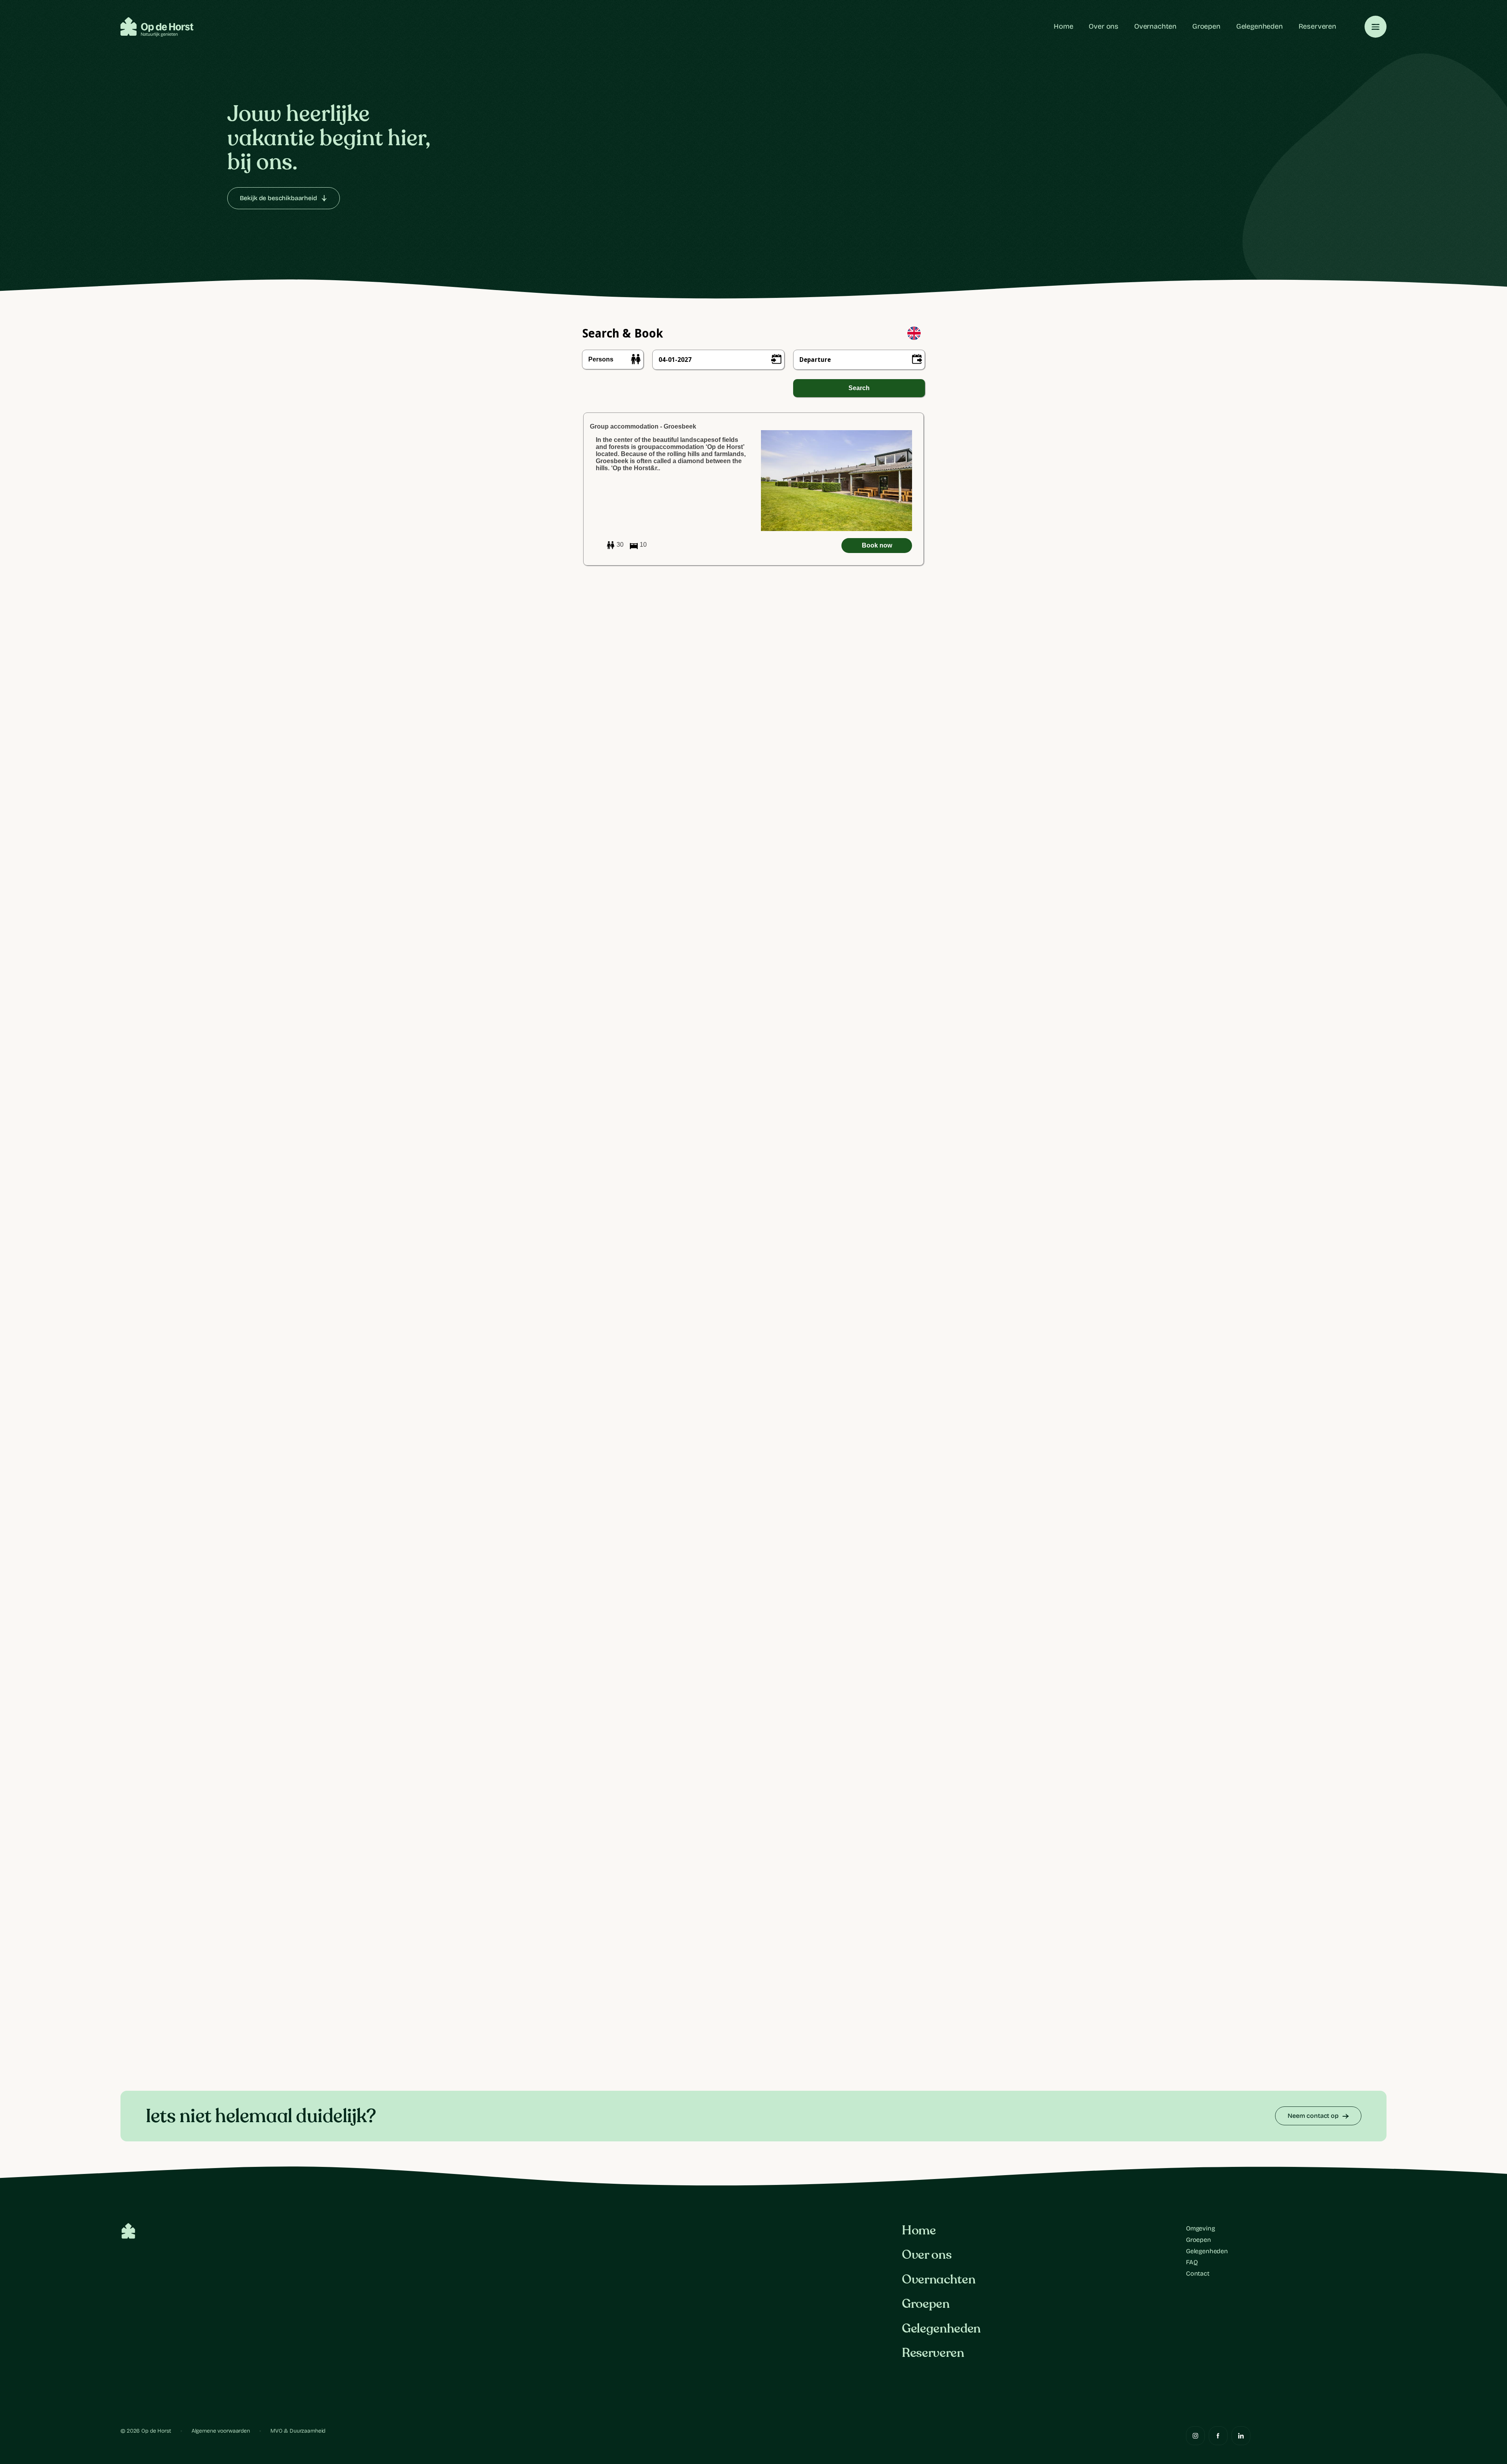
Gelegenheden (1260, 26)
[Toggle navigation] (1376, 27)
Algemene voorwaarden (221, 2431)
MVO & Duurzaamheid (298, 2431)
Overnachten (1155, 26)
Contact (1198, 2273)
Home (1063, 26)
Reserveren (1317, 26)
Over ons (1104, 26)
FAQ (1192, 2262)
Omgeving (1200, 2228)
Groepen (1206, 26)
